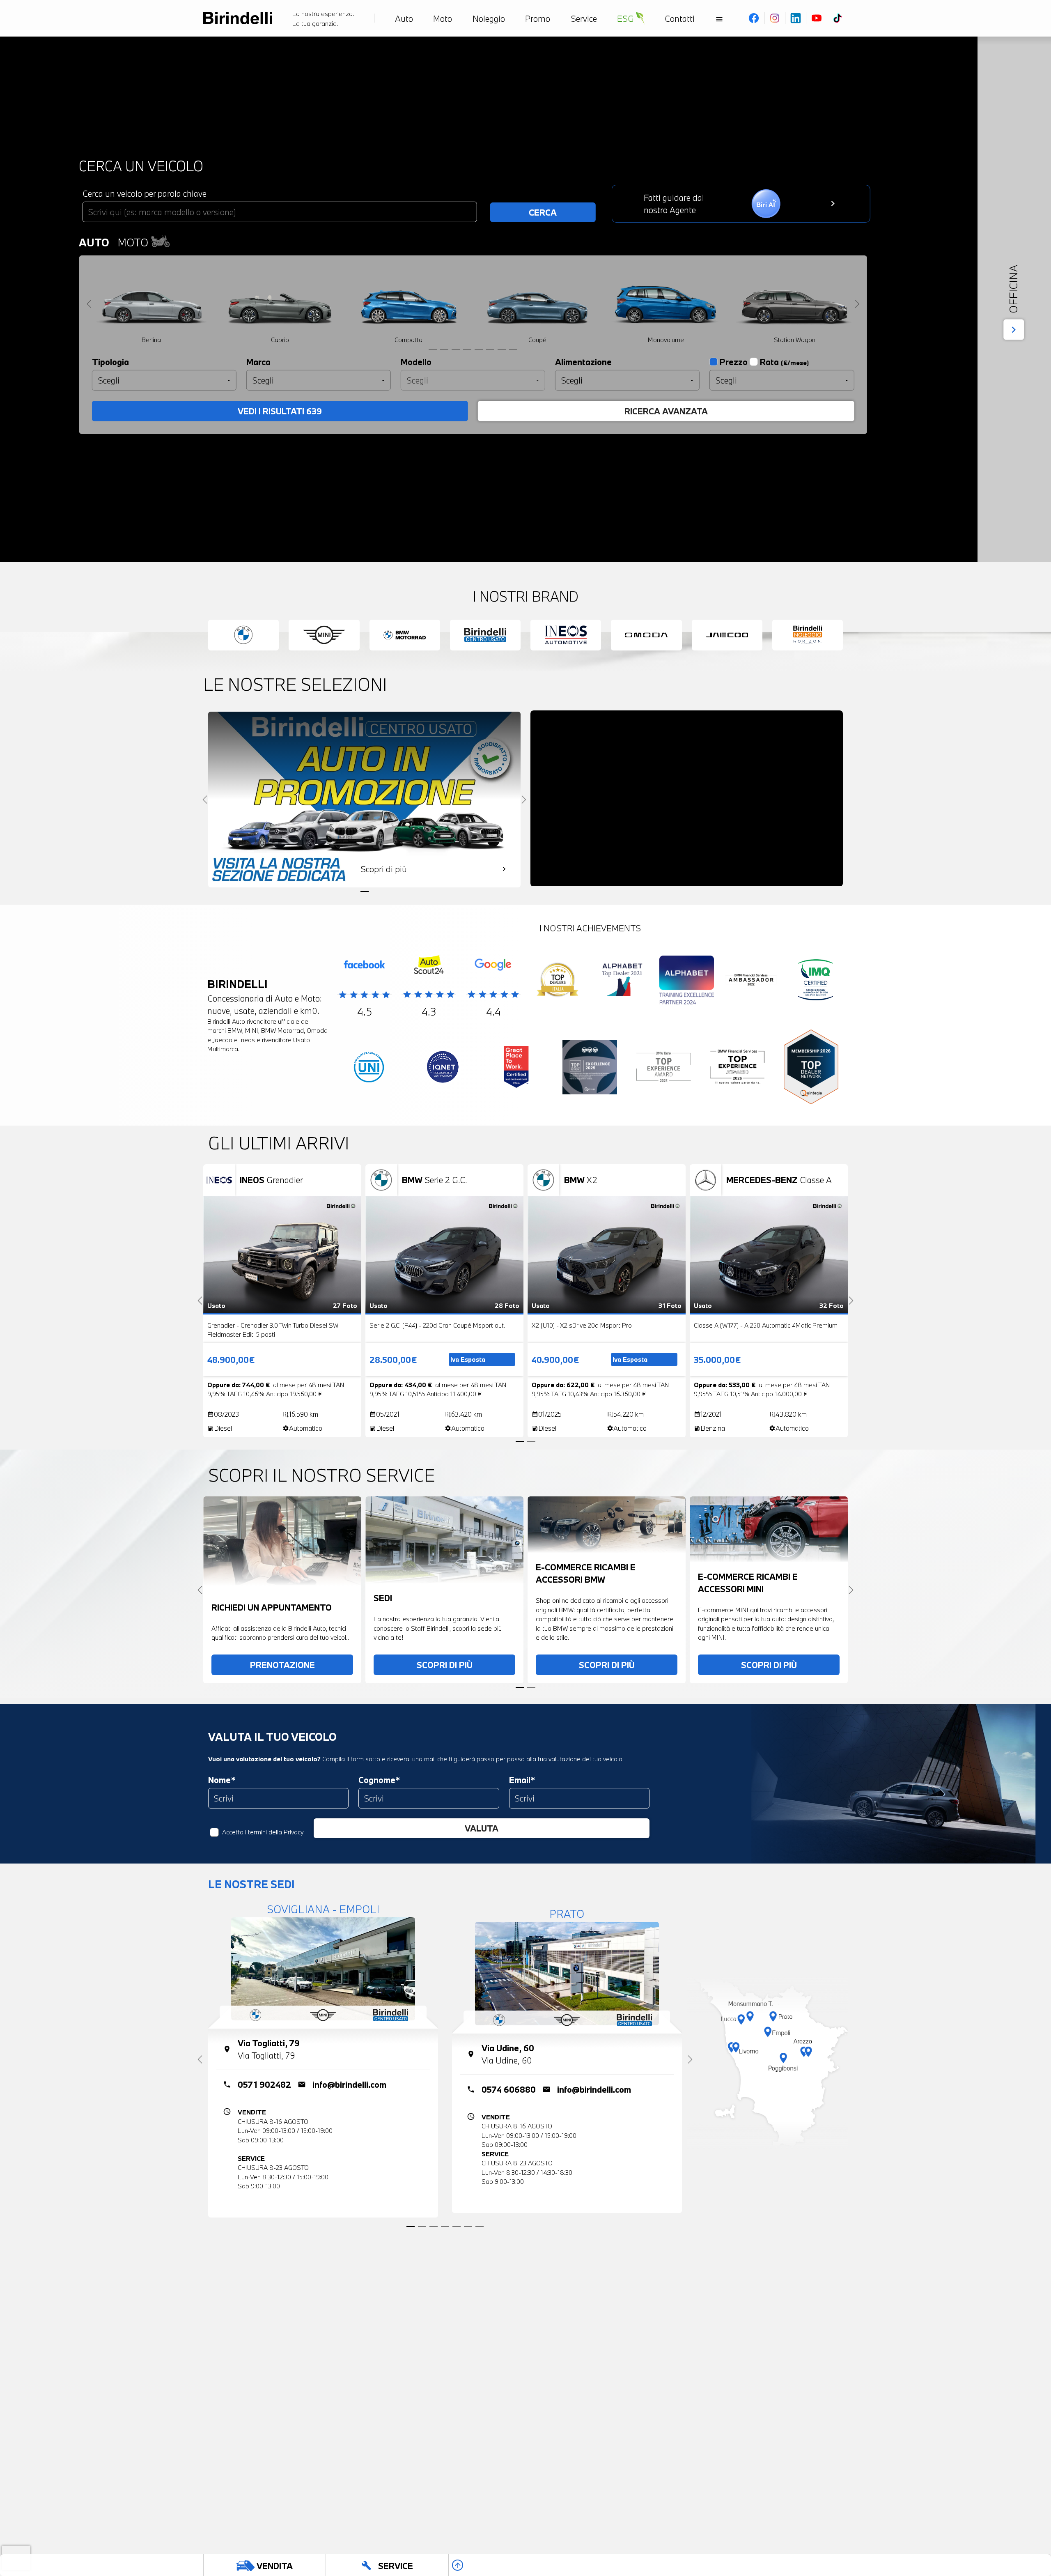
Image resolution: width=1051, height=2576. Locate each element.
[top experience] (590, 1069)
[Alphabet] (622, 982)
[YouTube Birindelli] (817, 18)
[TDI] (558, 982)
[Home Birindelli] (238, 18)
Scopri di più (445, 1665)
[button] (12, 2543)
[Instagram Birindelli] (775, 18)
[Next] (857, 304)
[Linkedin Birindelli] (796, 18)
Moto (134, 242)
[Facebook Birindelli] (754, 18)
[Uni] (369, 1069)
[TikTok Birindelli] (838, 18)
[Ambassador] (751, 982)
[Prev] (89, 304)
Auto (94, 242)
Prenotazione (282, 1665)
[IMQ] (816, 982)
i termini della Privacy (274, 1832)
